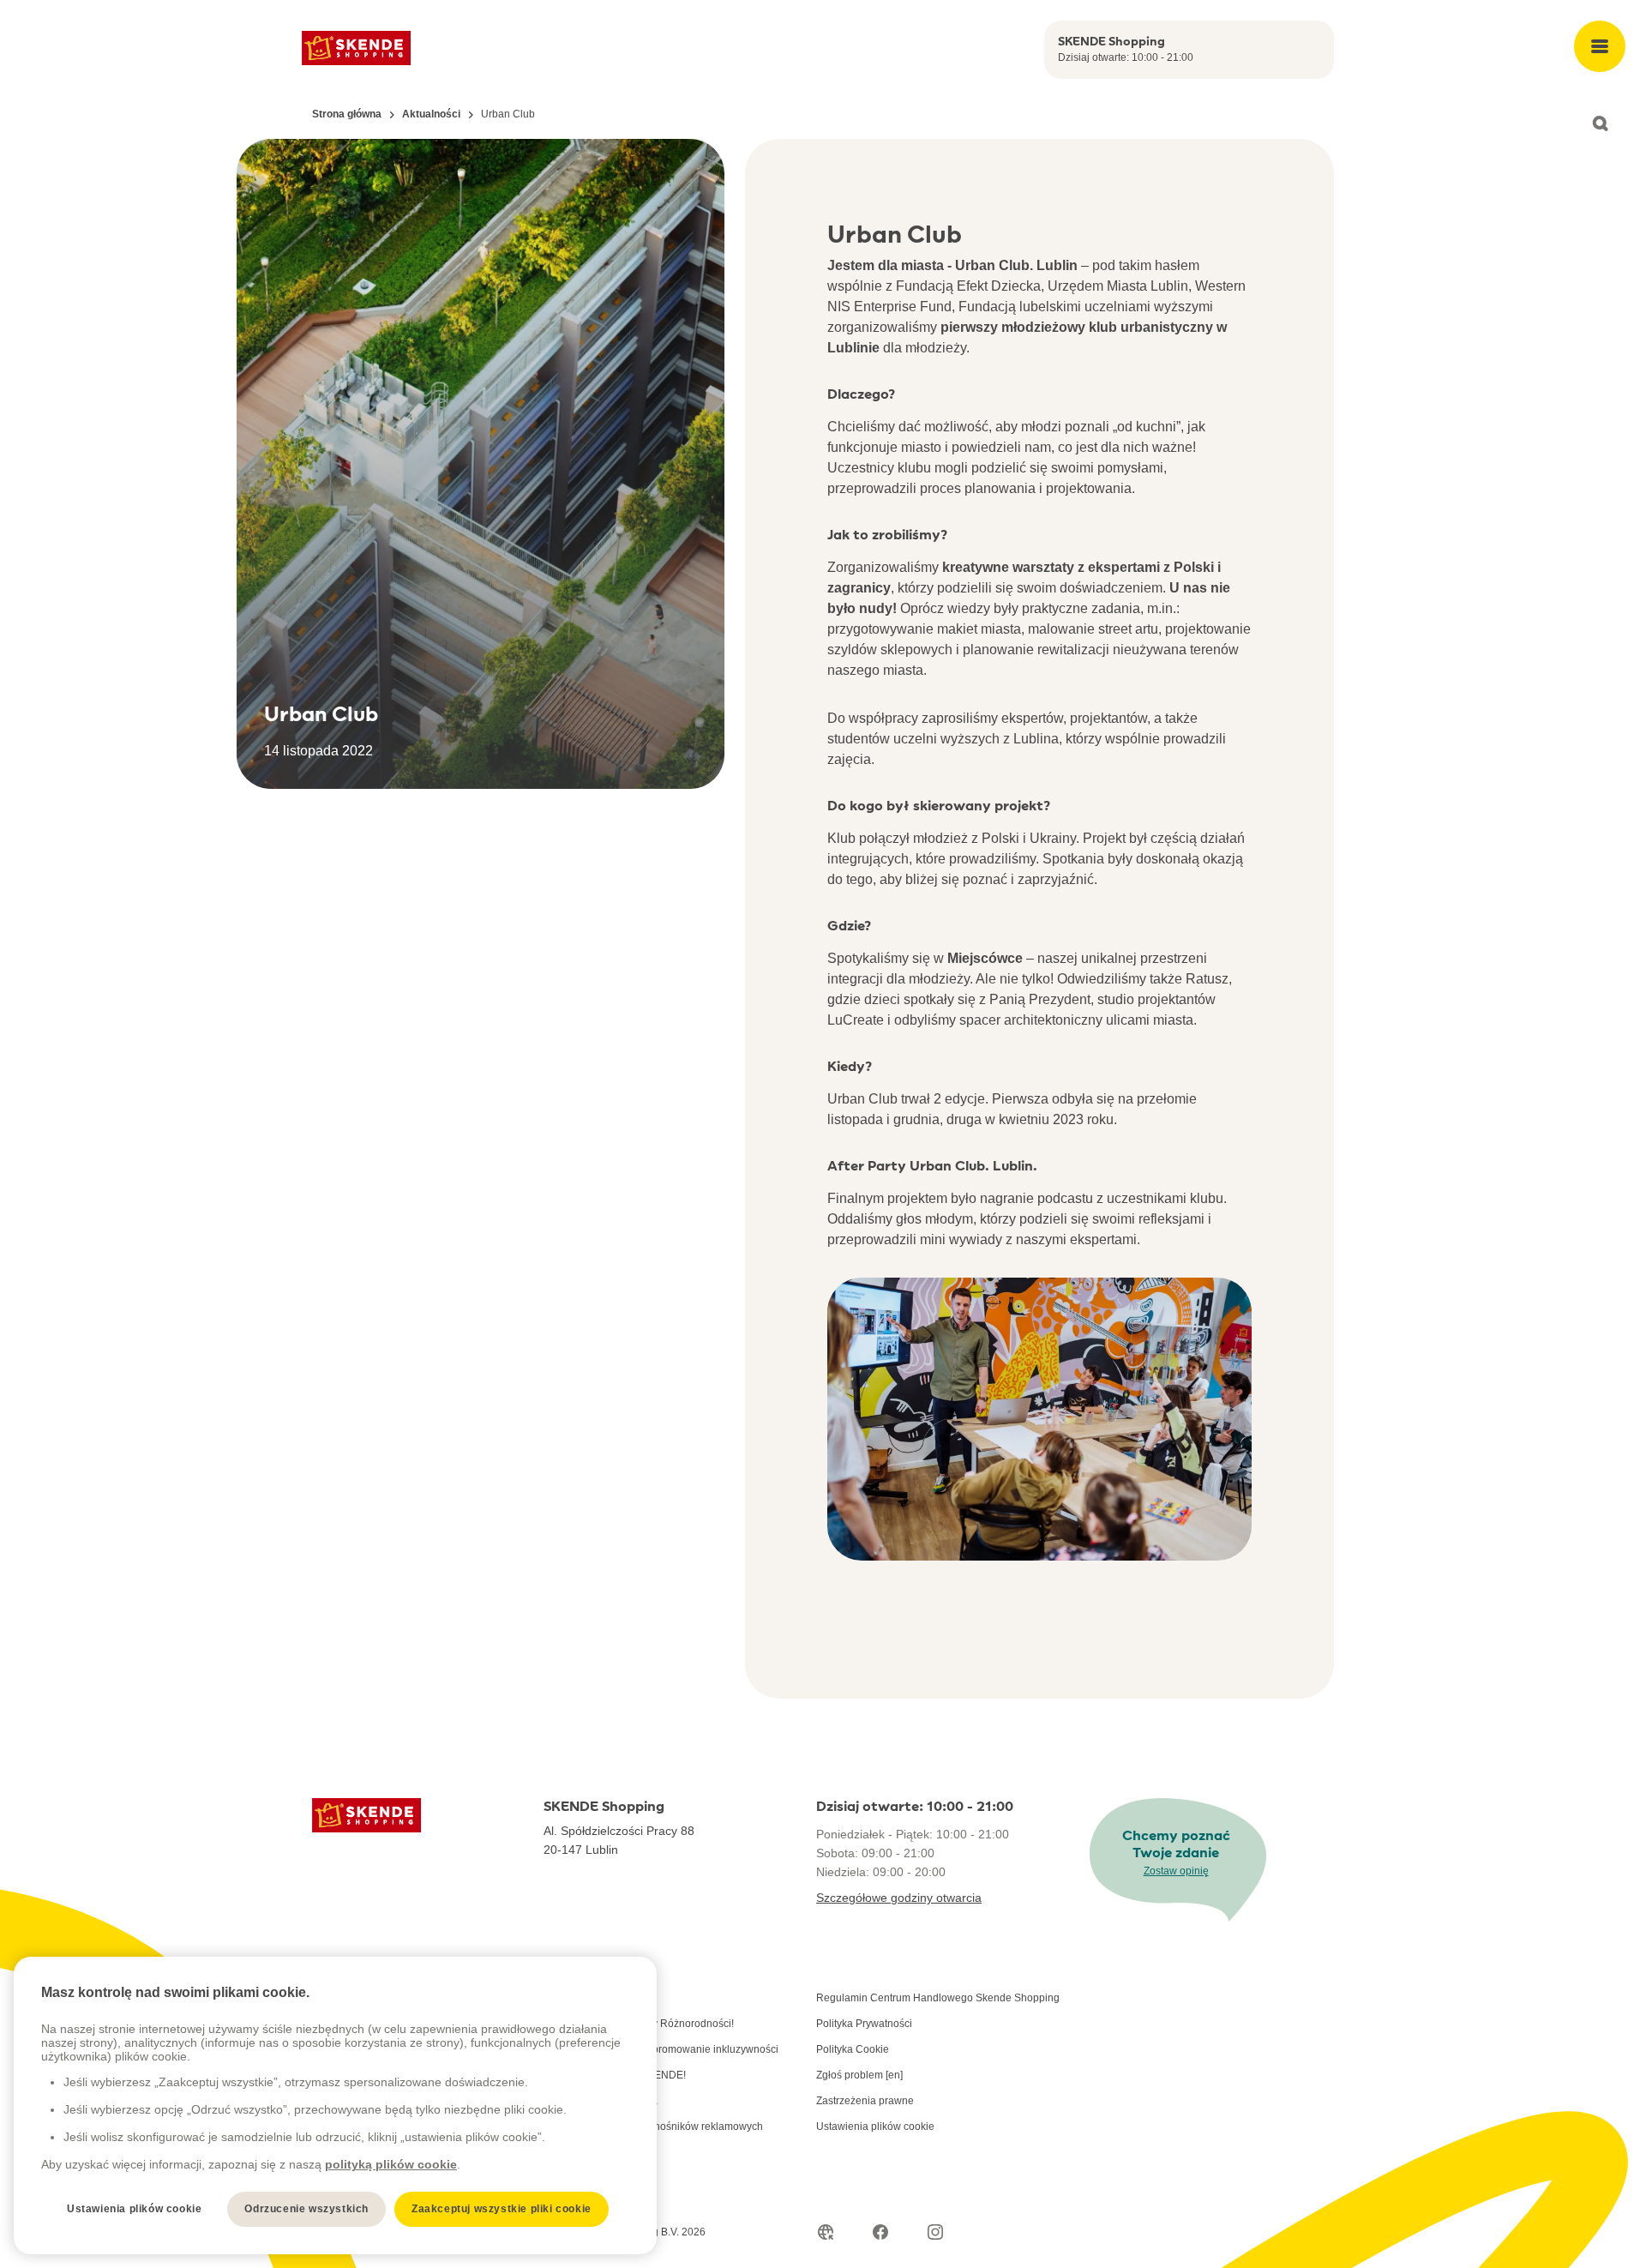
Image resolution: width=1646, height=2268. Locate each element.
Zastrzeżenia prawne (865, 2101)
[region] (335, 2106)
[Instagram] (935, 2232)
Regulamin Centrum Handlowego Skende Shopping (938, 1998)
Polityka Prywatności (864, 2024)
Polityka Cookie (853, 2049)
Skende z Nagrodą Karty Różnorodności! (639, 2024)
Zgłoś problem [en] (859, 2075)
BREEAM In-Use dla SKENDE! (615, 2075)
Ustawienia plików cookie (875, 2127)
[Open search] (1600, 123)
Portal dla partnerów (591, 1998)
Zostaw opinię (1176, 1871)
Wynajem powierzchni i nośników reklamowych (653, 2127)
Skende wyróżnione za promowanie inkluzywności (661, 2049)
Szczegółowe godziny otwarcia (899, 1898)
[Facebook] (880, 2232)
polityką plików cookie (391, 2164)
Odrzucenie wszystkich (306, 2209)
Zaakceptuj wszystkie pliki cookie (502, 2209)
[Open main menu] (1600, 46)
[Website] (826, 2232)
